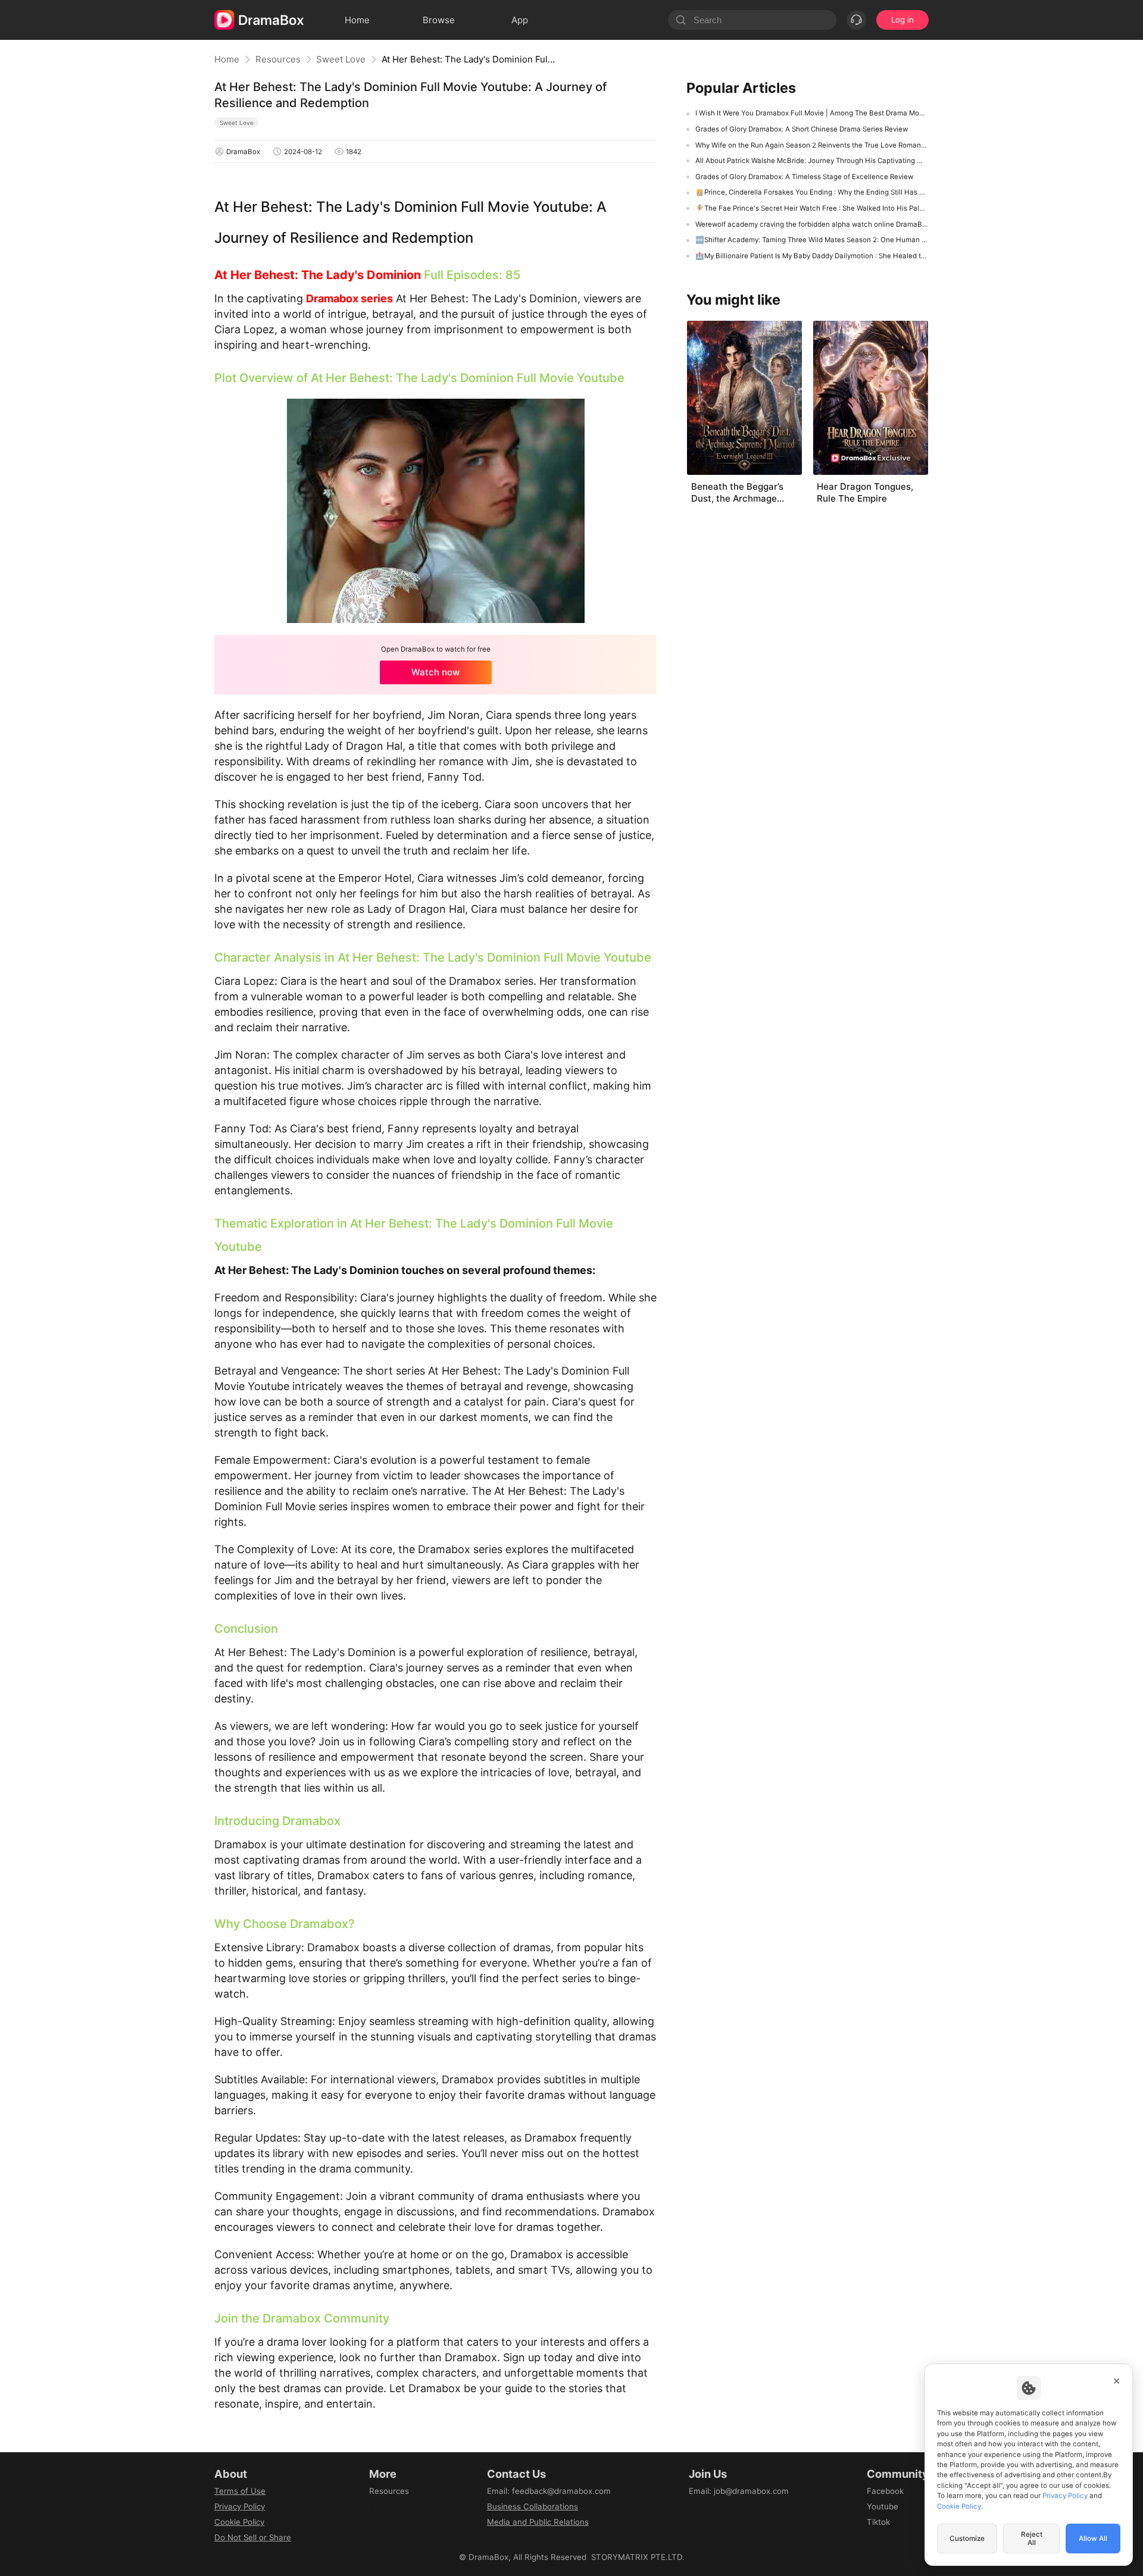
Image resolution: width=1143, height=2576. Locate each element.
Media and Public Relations (538, 2522)
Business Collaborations (533, 2506)
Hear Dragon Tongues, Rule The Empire (865, 492)
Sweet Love (341, 59)
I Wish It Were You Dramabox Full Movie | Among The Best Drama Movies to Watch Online (812, 113)
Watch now (435, 672)
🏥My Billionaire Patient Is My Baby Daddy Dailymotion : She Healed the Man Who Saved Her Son (812, 256)
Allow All (1093, 2539)
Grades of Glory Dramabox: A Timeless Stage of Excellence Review (804, 177)
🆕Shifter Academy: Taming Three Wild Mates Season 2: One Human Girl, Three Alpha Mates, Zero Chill (812, 240)
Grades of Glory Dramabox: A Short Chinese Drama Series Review (802, 129)
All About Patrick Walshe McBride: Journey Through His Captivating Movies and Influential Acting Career (812, 161)
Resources (278, 59)
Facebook (885, 2491)
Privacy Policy (240, 2506)
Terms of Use (240, 2491)
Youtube (883, 2506)
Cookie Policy (239, 2522)
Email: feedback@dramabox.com (549, 2491)
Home (227, 59)
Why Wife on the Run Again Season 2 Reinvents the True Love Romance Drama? (812, 145)
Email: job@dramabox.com (739, 2491)
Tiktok (878, 2522)
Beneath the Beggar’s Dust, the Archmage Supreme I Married (737, 493)
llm (374, 2506)
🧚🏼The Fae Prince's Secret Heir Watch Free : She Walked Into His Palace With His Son (812, 208)
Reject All (1032, 2539)
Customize (967, 2539)
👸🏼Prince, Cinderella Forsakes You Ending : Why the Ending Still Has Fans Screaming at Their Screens (812, 192)
